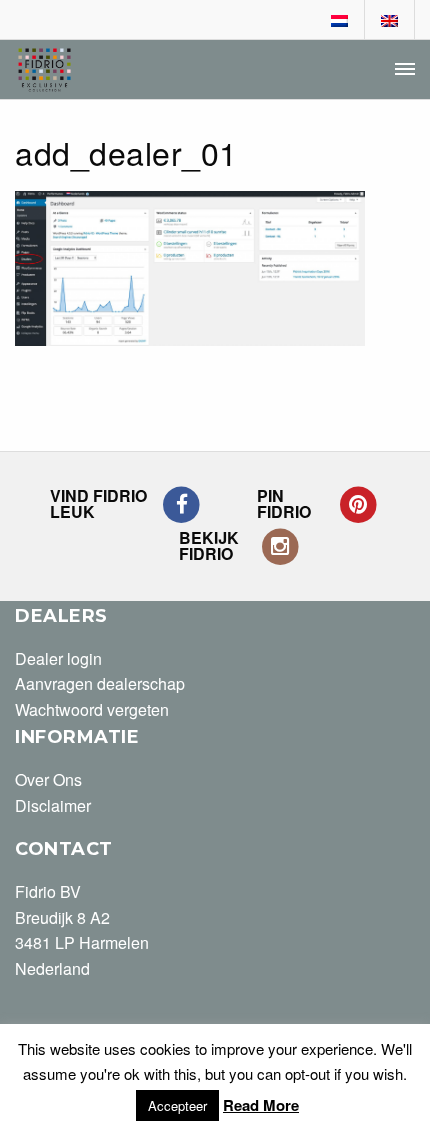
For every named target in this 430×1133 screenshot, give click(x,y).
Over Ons (48, 779)
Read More (261, 1105)
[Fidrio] (44, 70)
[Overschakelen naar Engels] (390, 21)
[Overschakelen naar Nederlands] (340, 21)
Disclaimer (53, 805)
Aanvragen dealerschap (100, 683)
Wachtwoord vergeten (92, 709)
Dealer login (58, 658)
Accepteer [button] (177, 1105)
